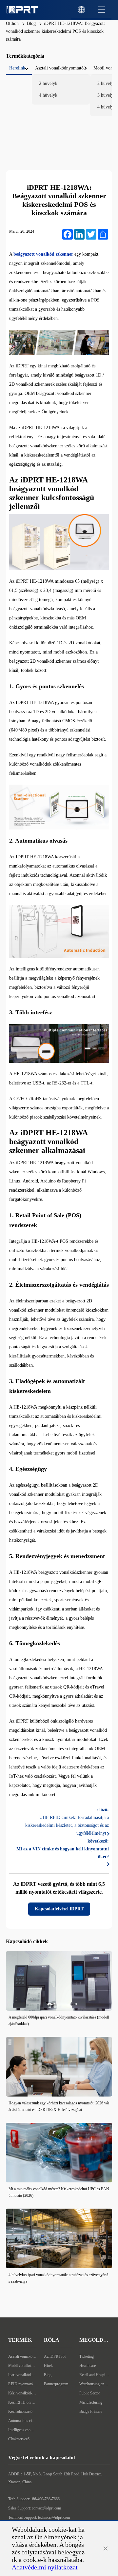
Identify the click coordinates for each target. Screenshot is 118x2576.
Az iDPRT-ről (55, 2356)
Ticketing (87, 2356)
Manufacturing (91, 2402)
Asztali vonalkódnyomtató (22, 2356)
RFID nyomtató (20, 2384)
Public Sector (90, 2393)
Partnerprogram (56, 2384)
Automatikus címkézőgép (22, 2421)
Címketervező (19, 2439)
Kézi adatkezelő (20, 2411)
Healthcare (88, 2366)
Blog (31, 23)
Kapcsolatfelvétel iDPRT (59, 1909)
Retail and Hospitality (95, 2375)
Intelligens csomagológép (22, 2430)
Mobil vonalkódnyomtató (22, 2366)
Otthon (12, 23)
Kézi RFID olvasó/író (22, 2402)
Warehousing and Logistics (95, 2384)
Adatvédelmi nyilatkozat (45, 2567)
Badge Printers (91, 2411)
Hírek (48, 2366)
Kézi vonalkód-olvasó (22, 2393)
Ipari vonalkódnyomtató (22, 2375)
